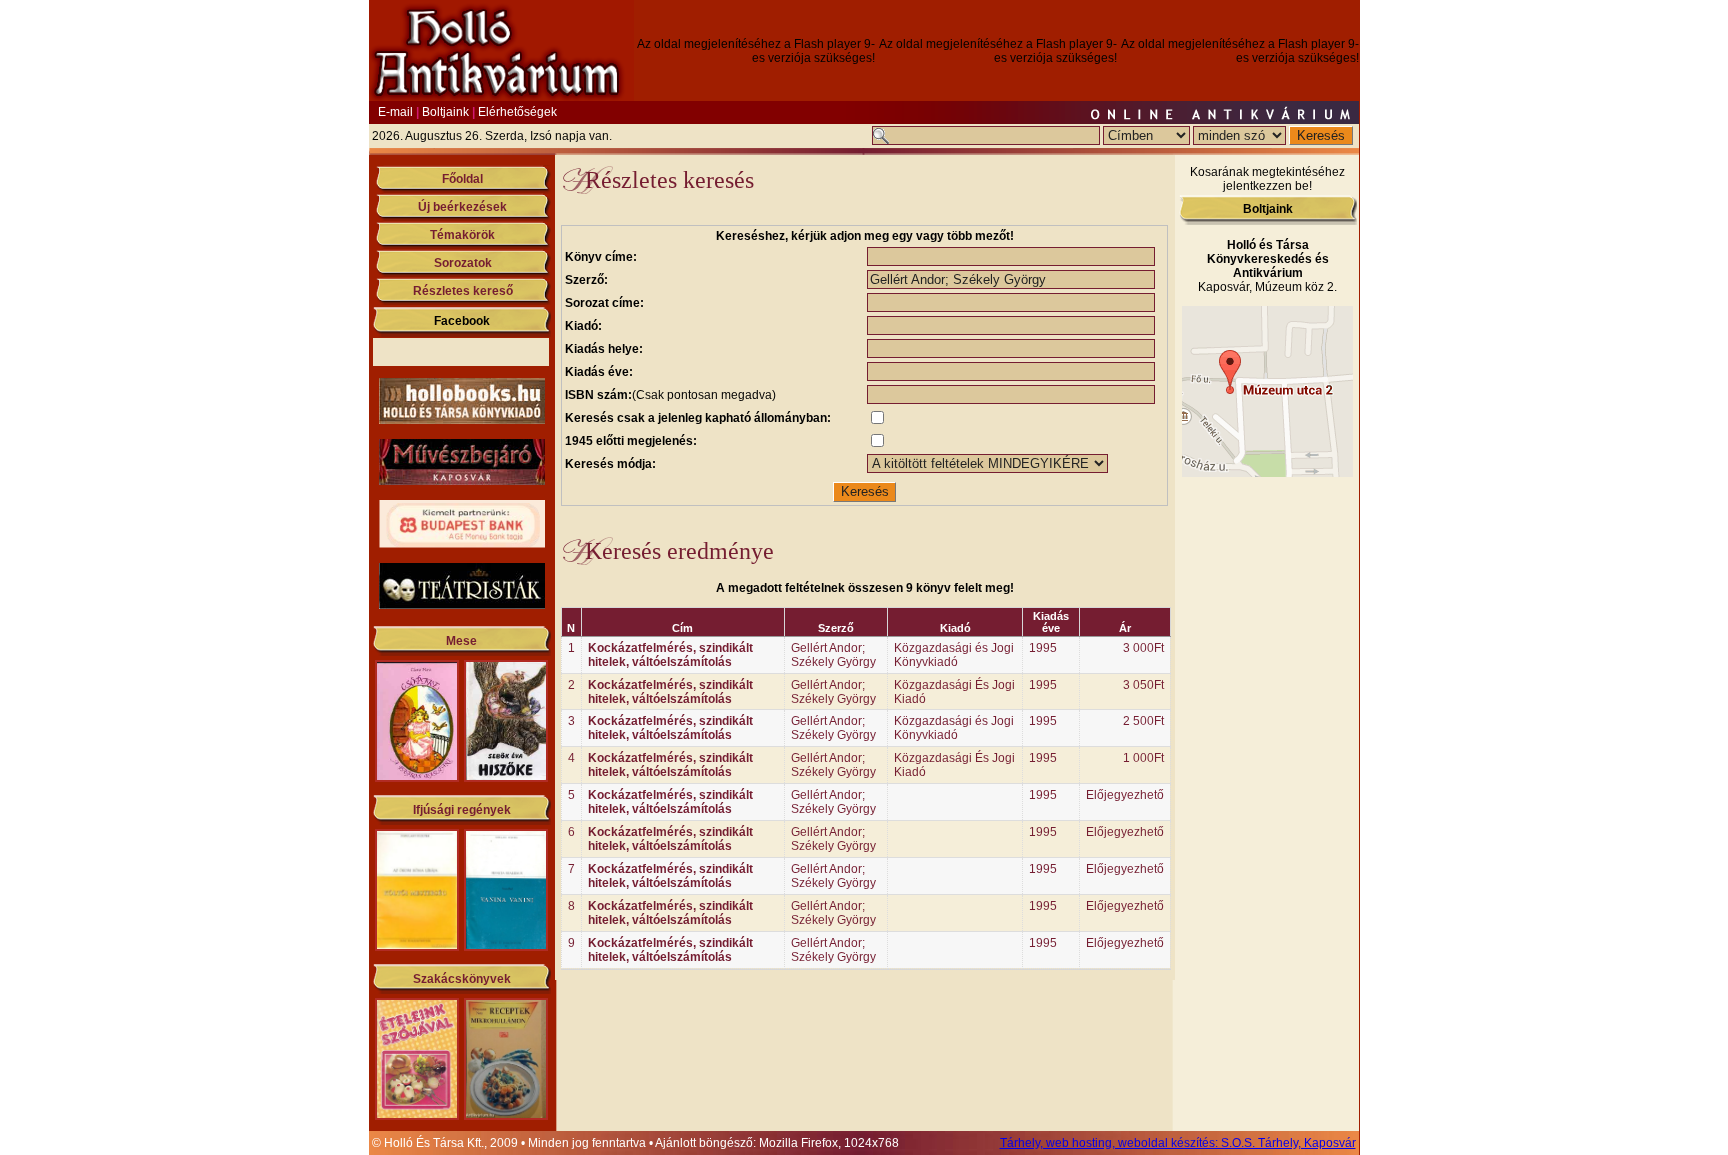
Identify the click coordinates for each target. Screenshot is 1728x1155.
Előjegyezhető (1125, 795)
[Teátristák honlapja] (462, 605)
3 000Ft (1143, 648)
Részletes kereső (463, 291)
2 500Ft (1143, 721)
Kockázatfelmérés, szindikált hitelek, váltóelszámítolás (670, 655)
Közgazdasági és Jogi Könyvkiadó (954, 655)
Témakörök (462, 235)
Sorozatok (463, 263)
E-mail (395, 112)
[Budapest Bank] (462, 544)
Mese (461, 641)
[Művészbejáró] (462, 481)
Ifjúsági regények (462, 810)
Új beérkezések (462, 207)
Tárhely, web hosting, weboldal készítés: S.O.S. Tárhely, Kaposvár (1178, 1143)
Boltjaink (445, 112)
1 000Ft (1143, 758)
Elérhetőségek (517, 112)
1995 (1043, 648)
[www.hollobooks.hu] (462, 420)
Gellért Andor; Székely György (833, 655)
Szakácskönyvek (462, 979)
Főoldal (462, 179)
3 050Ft (1143, 685)
